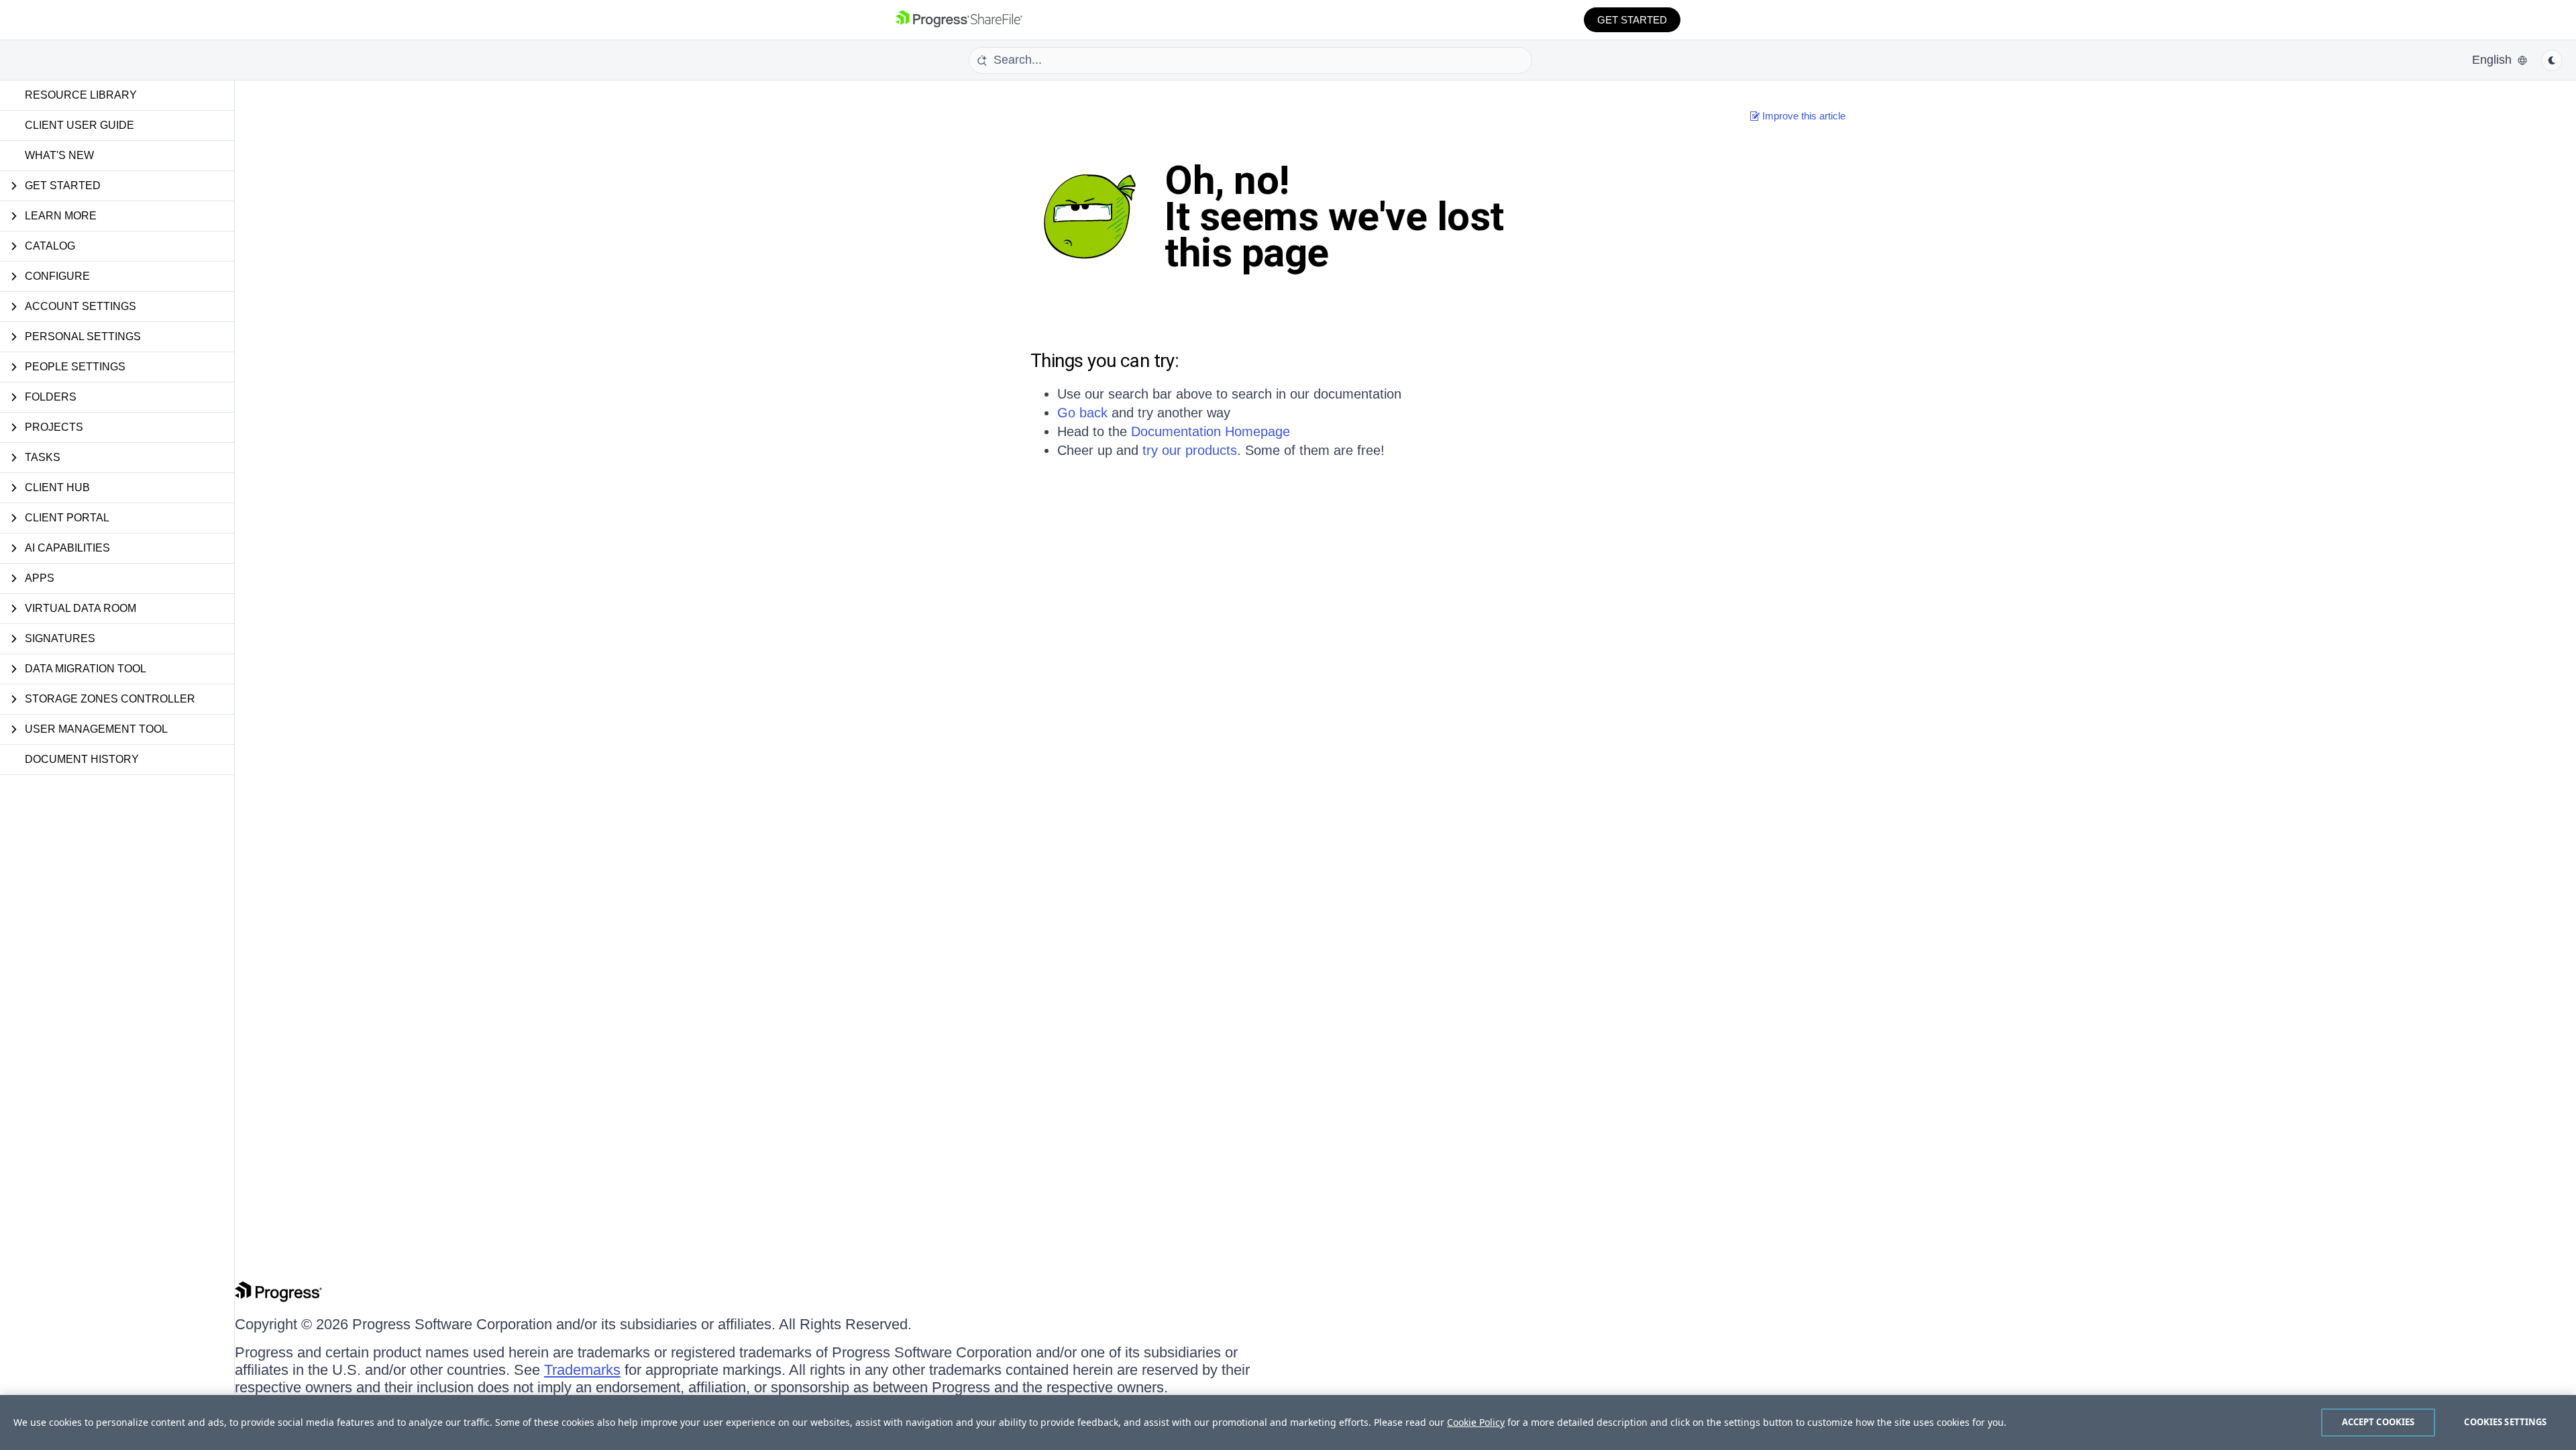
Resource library (81, 95)
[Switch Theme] (2552, 60)
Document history (82, 759)
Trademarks (582, 1370)
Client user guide (79, 125)
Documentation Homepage (1211, 431)
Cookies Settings (2505, 1422)
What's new (59, 155)
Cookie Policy (1476, 1422)
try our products (1190, 450)
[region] (1288, 1422)
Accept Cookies (2378, 1422)
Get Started (1632, 20)
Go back (1082, 413)
